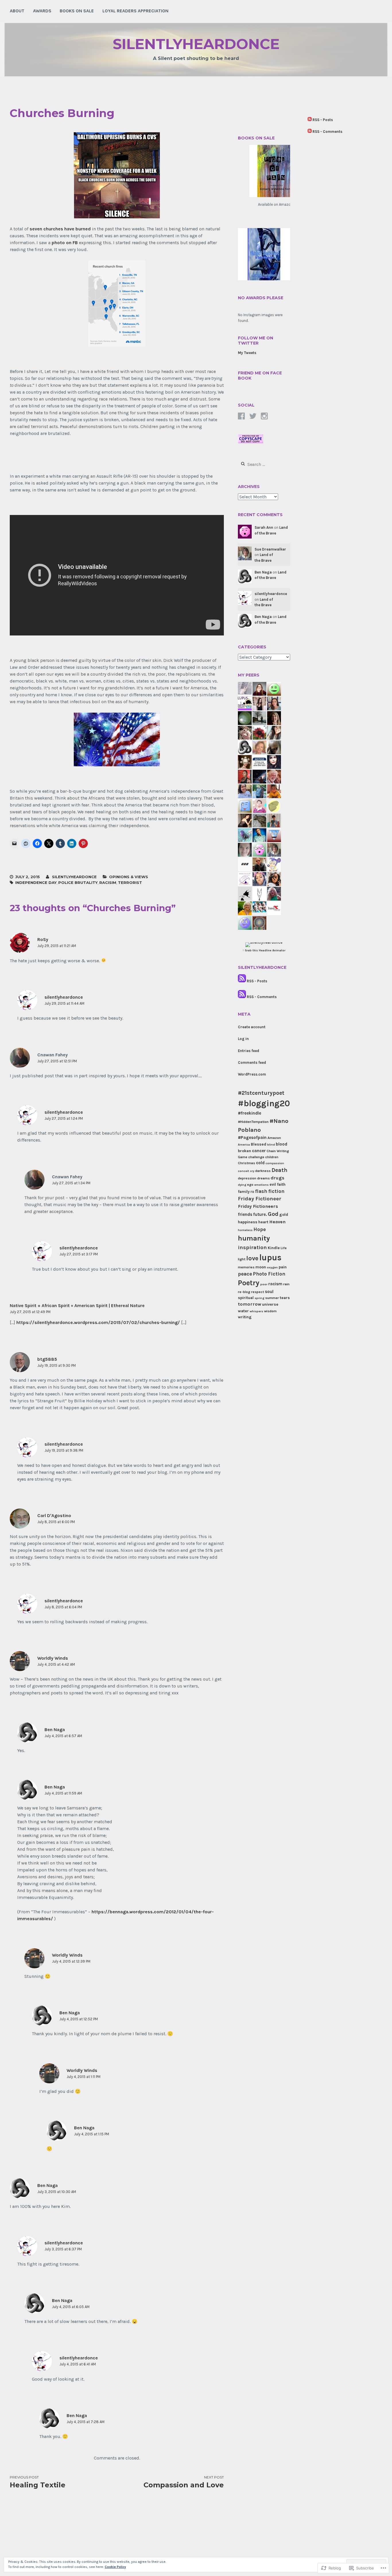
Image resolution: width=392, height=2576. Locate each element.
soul (269, 1292)
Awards (42, 11)
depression (247, 1178)
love (252, 1258)
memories (246, 1267)
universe (270, 1304)
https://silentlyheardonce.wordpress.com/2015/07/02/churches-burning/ (98, 1322)
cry (252, 1171)
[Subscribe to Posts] (242, 981)
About (17, 11)
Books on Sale (77, 11)
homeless (245, 1230)
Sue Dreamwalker (270, 549)
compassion (275, 1163)
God (273, 1214)
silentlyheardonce (196, 44)
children (272, 1157)
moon (261, 1267)
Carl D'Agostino (54, 1516)
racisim (108, 882)
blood (282, 1144)
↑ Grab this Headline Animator (264, 950)
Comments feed (252, 1063)
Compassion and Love (184, 2482)
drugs (277, 1178)
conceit (243, 1171)
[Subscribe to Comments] (242, 997)
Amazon (274, 1138)
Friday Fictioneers (258, 1206)
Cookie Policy (115, 2567)
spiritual (246, 1298)
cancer (259, 1151)
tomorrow (250, 1304)
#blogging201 (265, 1103)
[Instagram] (264, 416)
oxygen (272, 1267)
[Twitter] (253, 416)
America (244, 1145)
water (243, 1311)
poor (264, 1284)
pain (283, 1267)
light (242, 1259)
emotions (261, 1185)
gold (284, 1215)
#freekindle (250, 1113)
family (244, 1192)
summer (272, 1298)
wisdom (270, 1311)
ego (250, 1185)
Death (280, 1170)
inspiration (252, 1247)
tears (285, 1298)
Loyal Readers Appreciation (135, 11)
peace (245, 1274)
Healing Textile (38, 2482)
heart (263, 1222)
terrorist (130, 882)
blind (271, 1145)
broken (244, 1151)
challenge (256, 1157)
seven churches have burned (60, 229)
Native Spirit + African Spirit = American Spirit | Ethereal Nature (77, 1306)
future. (260, 1214)
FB (252, 1192)
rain (286, 1284)
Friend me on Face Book (260, 376)
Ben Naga (55, 1730)
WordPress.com (252, 1074)
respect (258, 1292)
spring (259, 1298)
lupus (270, 1257)
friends (245, 1214)
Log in (243, 1039)
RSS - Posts (257, 981)
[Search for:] (264, 465)
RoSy (43, 939)
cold (260, 1163)
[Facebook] (241, 416)
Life (284, 1248)
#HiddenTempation (253, 1122)
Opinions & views (129, 877)
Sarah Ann (264, 527)
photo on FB (65, 243)
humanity (254, 1238)
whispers (256, 1311)
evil (273, 1184)
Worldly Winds (53, 1658)
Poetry (249, 1283)
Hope (260, 1229)
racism (275, 1284)
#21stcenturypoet (261, 1093)
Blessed (259, 1144)
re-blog (244, 1292)
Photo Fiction (269, 1274)
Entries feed (249, 1051)
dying (242, 1185)
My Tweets (247, 353)
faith (281, 1184)
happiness (248, 1222)
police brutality (78, 882)
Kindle (274, 1248)
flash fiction (270, 1191)
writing (245, 1317)
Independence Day (36, 882)
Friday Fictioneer (260, 1199)
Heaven (277, 1222)
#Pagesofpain (252, 1138)
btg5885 (47, 1359)
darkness (263, 1171)
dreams (263, 1178)
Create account (252, 1027)
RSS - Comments (262, 997)
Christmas (247, 1163)
